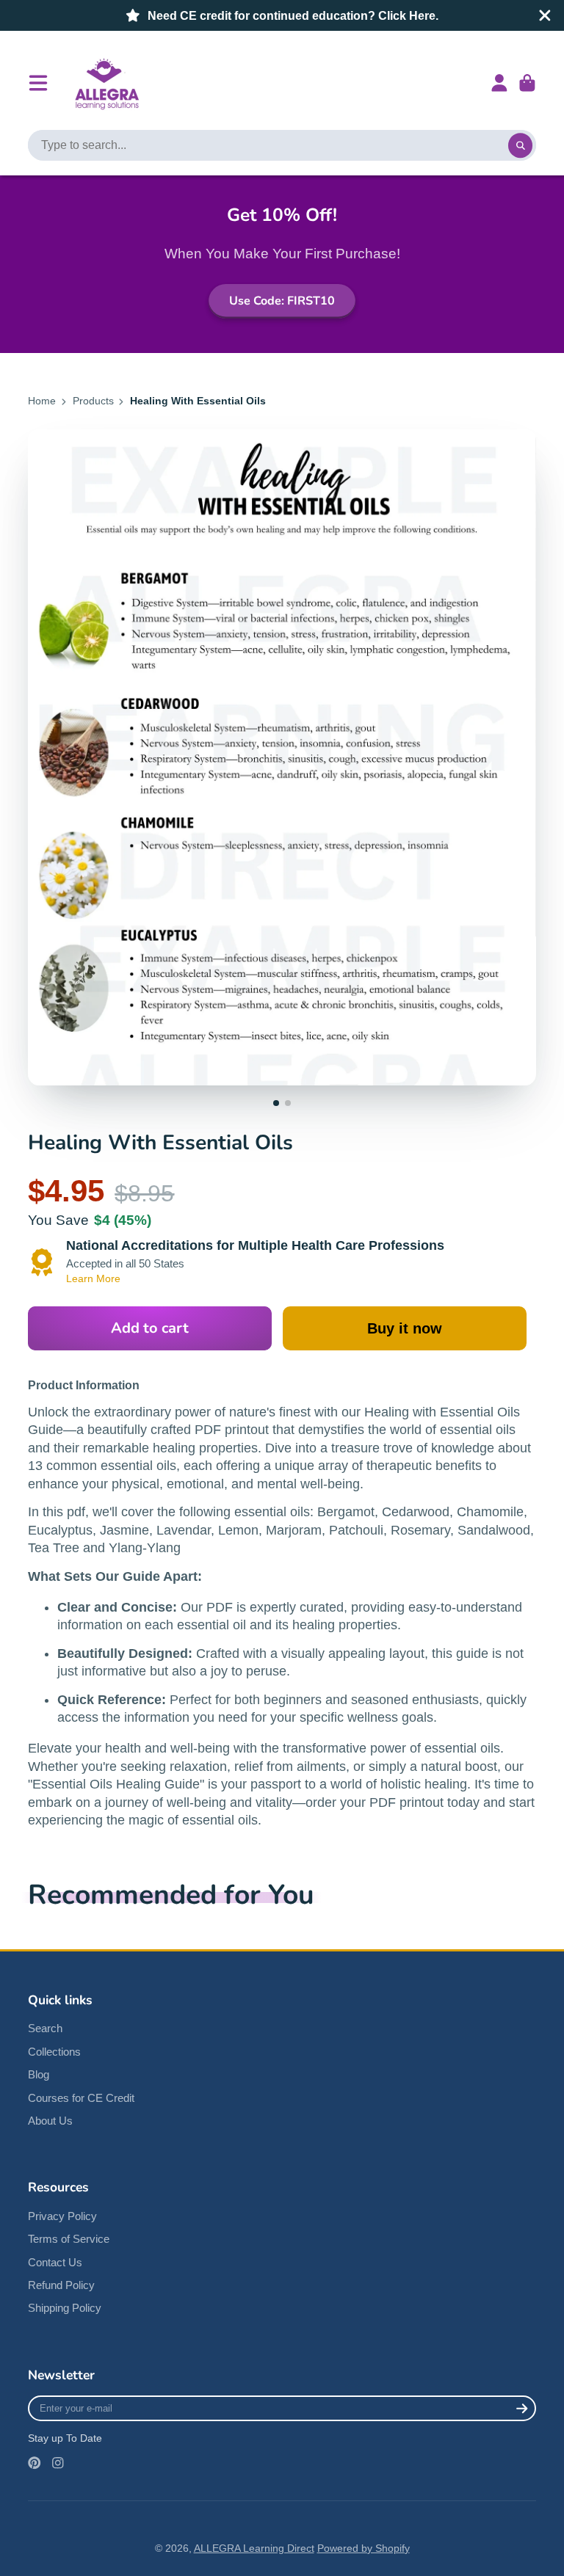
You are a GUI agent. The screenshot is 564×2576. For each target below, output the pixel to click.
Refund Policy (61, 2285)
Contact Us (55, 2262)
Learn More (93, 1278)
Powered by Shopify (364, 2548)
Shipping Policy (65, 2308)
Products (93, 401)
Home (42, 401)
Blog (39, 2074)
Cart (527, 83)
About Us (50, 2121)
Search (45, 2028)
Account (499, 83)
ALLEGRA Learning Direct (254, 2548)
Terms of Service (69, 2239)
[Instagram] (58, 2463)
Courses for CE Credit (81, 2098)
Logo (106, 83)
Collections (54, 2052)
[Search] (521, 145)
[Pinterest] (35, 2463)
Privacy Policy (62, 2216)
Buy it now (405, 1328)
